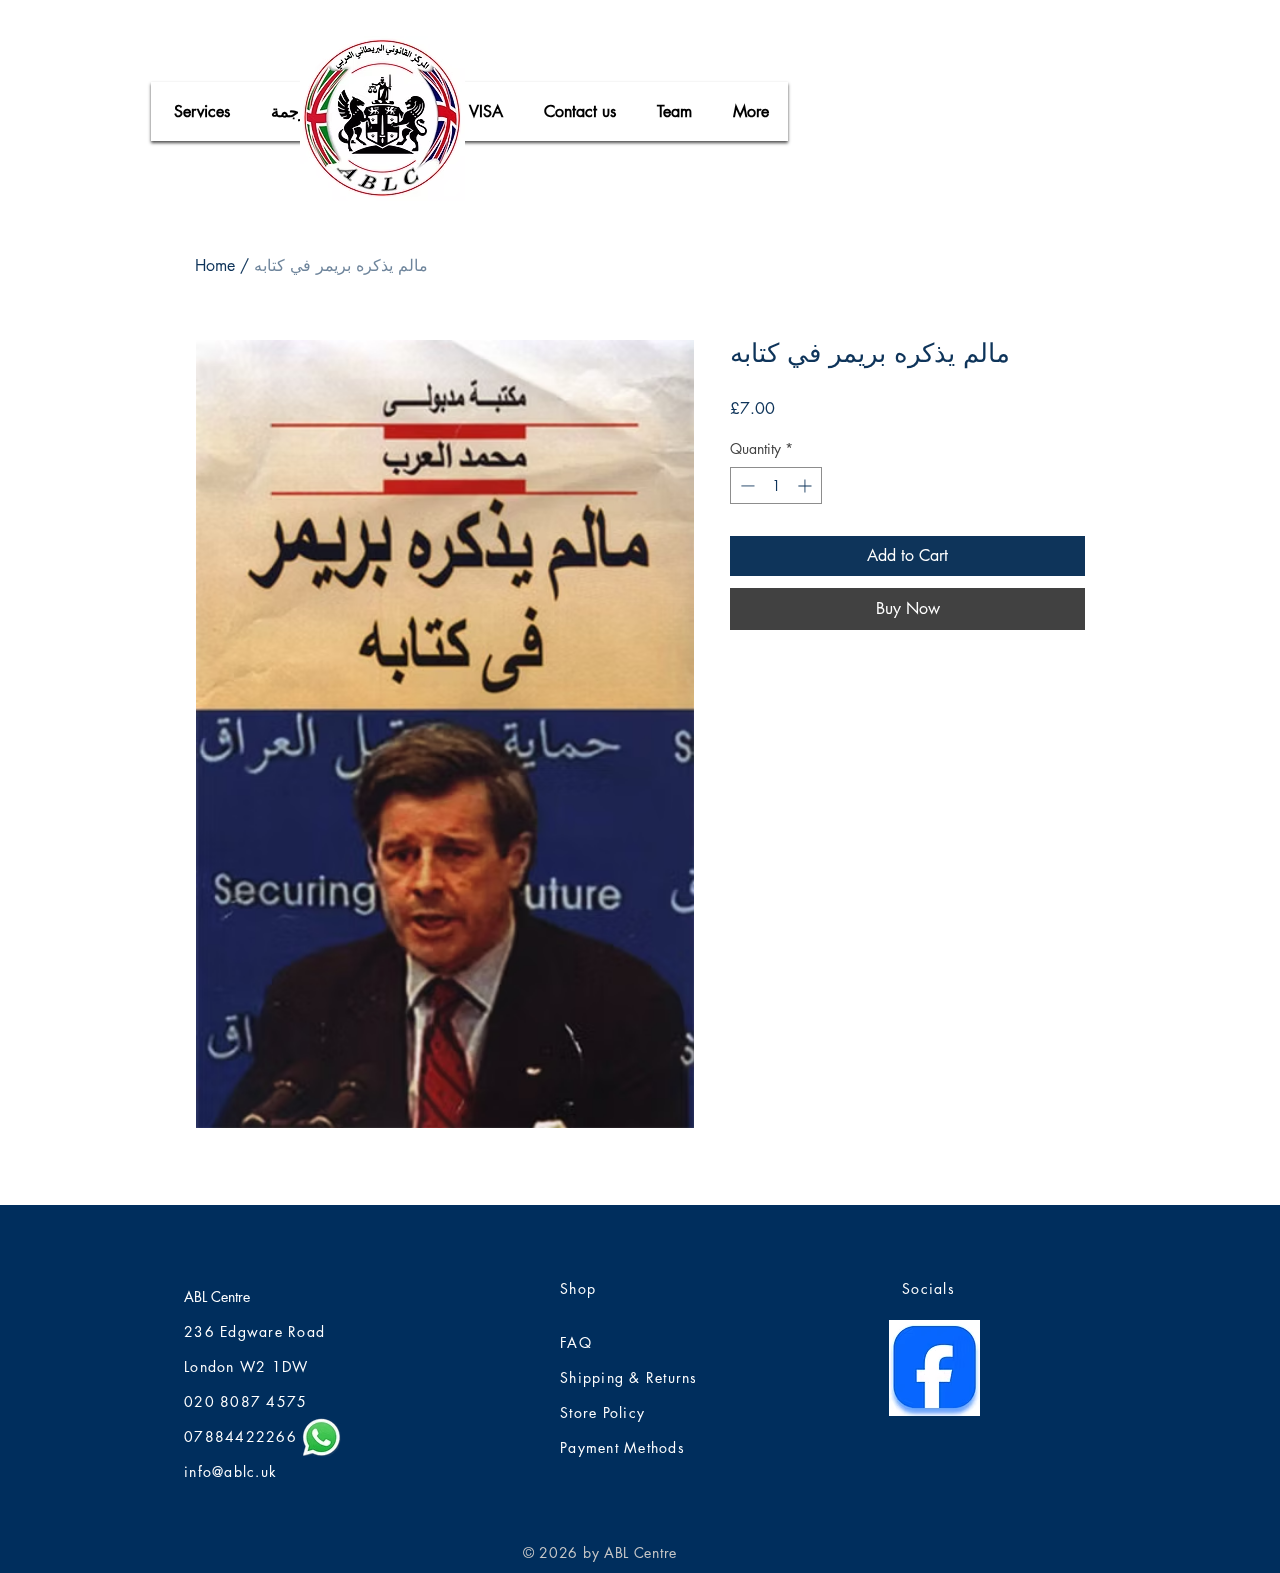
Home (215, 265)
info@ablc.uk (230, 1471)
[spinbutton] (776, 485)
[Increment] (806, 485)
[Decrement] (745, 485)
